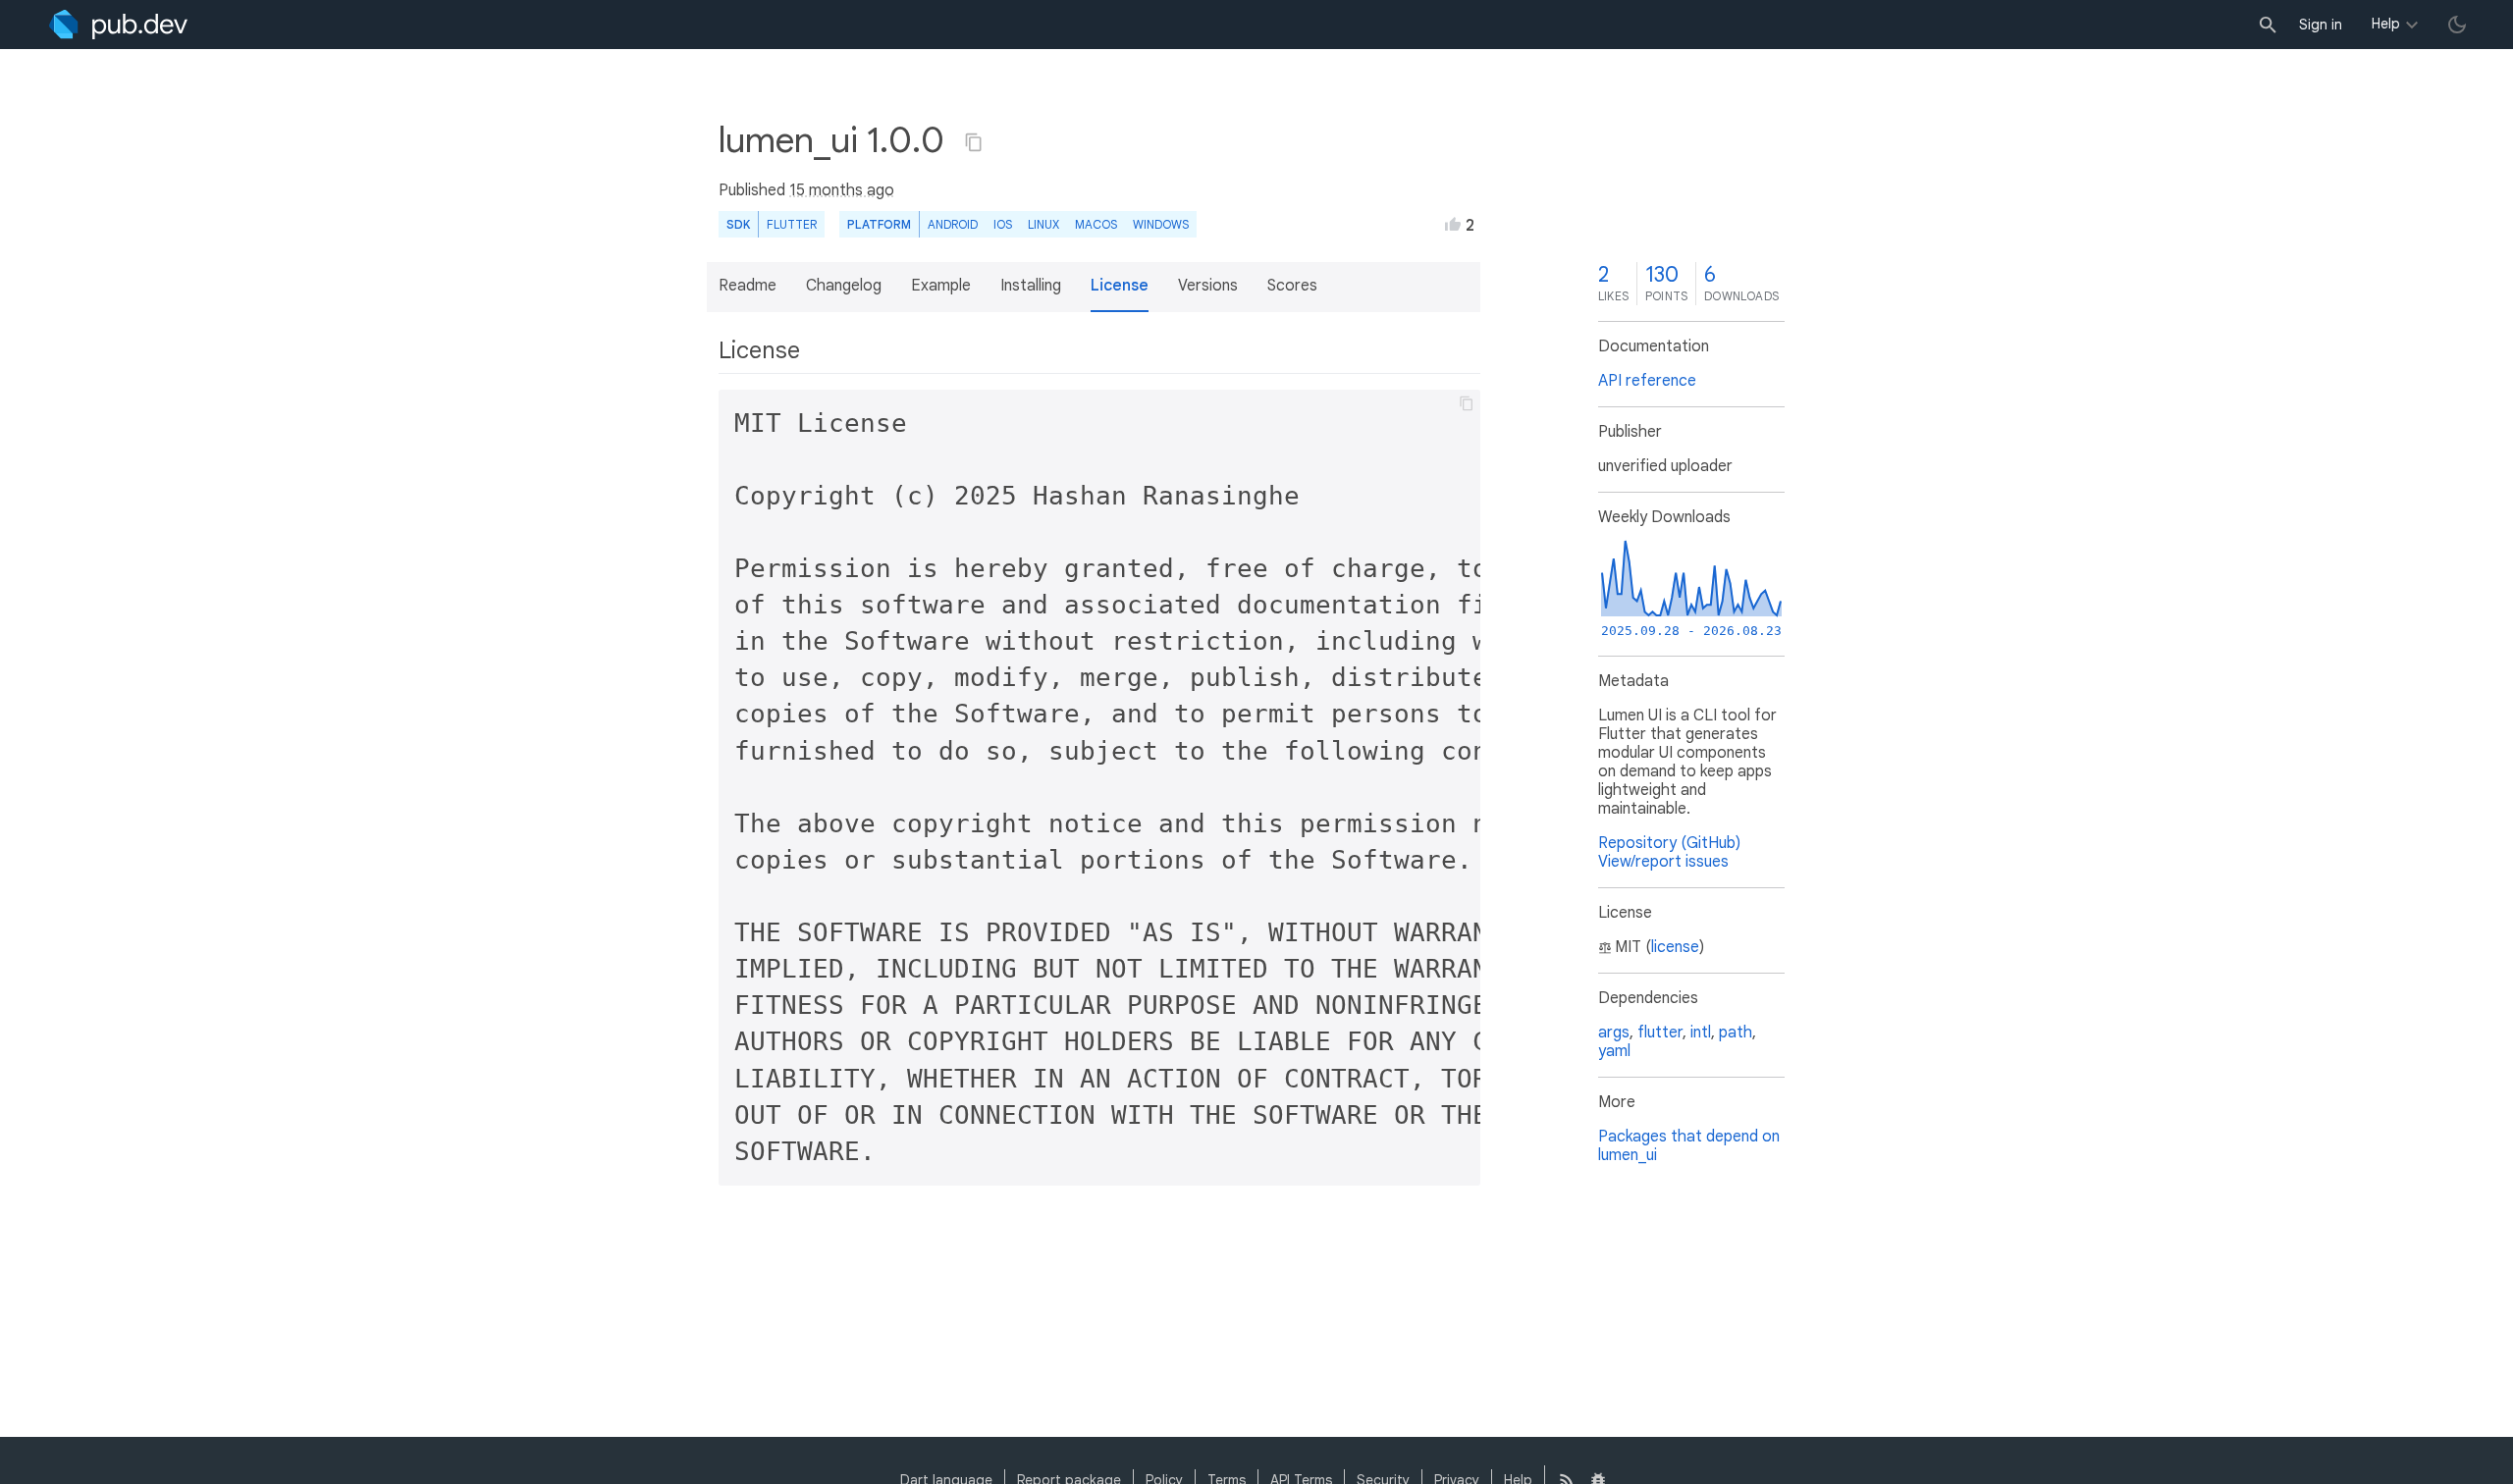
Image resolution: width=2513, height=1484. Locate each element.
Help (2386, 24)
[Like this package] (1453, 224)
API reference (1647, 381)
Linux (1043, 224)
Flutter (792, 224)
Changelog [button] (844, 286)
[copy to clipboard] (1467, 403)
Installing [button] (1031, 286)
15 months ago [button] (842, 190)
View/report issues (1663, 862)
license (1675, 947)
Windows (1161, 224)
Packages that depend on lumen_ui (1689, 1146)
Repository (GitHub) (1669, 843)
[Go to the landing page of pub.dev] (118, 25)
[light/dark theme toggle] (2457, 25)
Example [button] (941, 286)
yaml (1614, 1051)
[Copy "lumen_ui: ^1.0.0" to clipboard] (974, 142)
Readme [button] (748, 286)
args (1614, 1033)
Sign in (2321, 25)
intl (1701, 1033)
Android (953, 224)
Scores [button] (1292, 286)
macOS (1096, 224)
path (1736, 1033)
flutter (1660, 1033)
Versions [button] (1208, 286)
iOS (1003, 224)
